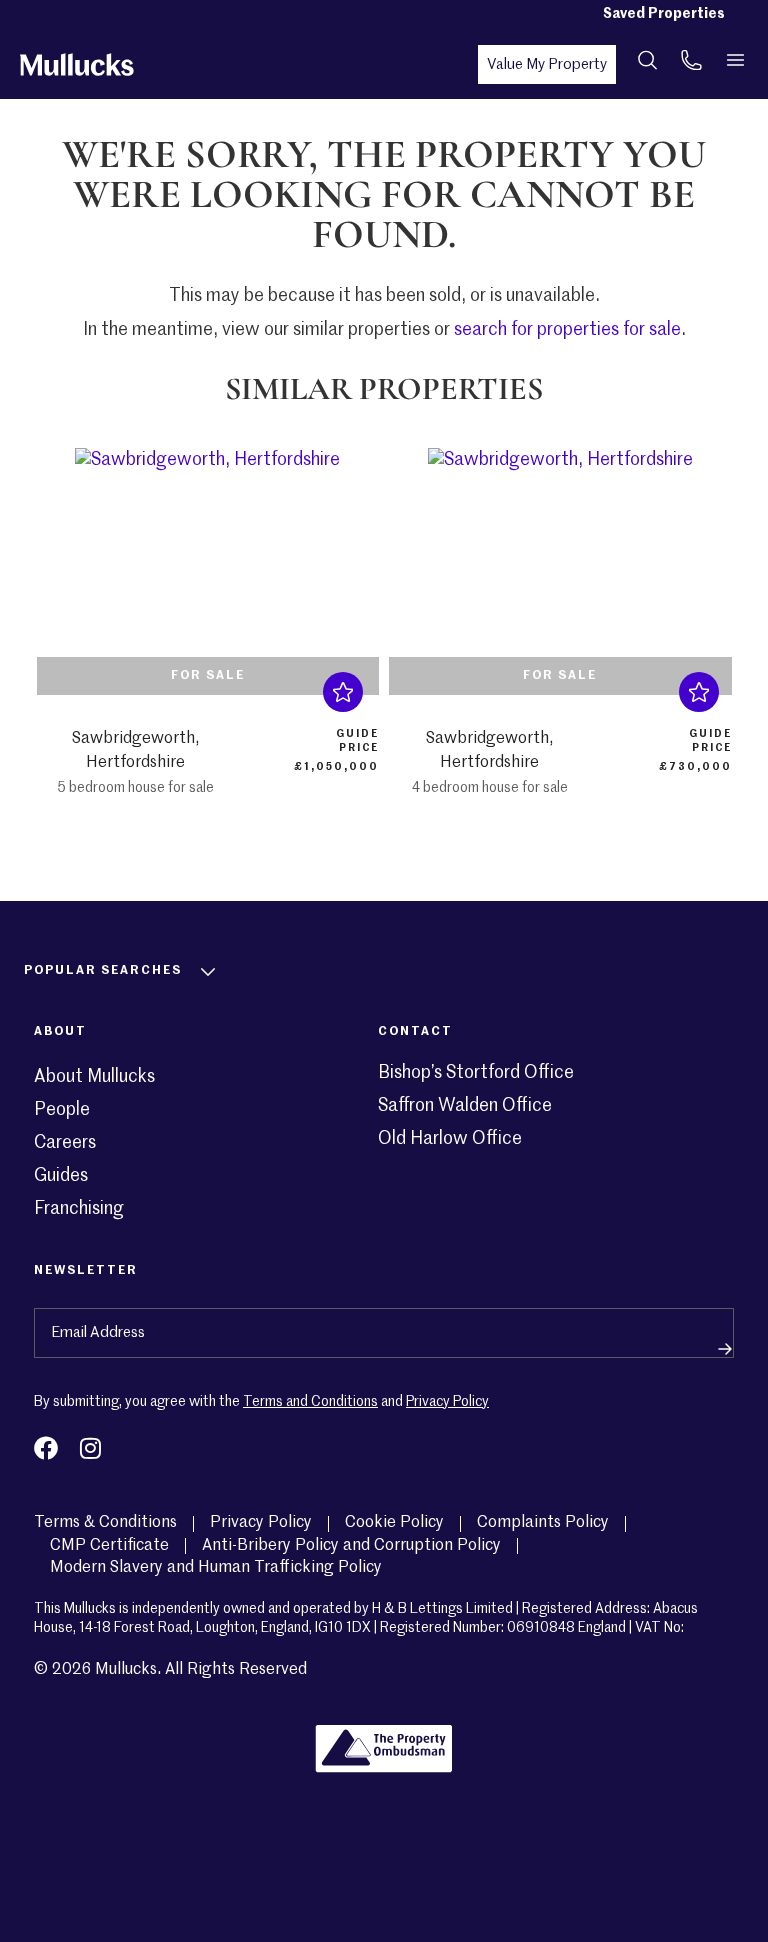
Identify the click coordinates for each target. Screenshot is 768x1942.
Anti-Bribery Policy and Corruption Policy (351, 1546)
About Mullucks (94, 1077)
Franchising (79, 1209)
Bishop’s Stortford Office (476, 1073)
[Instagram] (90, 1448)
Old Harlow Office (450, 1139)
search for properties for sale (567, 330)
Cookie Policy (394, 1523)
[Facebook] (46, 1448)
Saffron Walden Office (465, 1106)
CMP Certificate (109, 1546)
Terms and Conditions (310, 1402)
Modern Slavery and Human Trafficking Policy (216, 1568)
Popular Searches (103, 971)
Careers (65, 1143)
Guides (61, 1176)
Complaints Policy (543, 1523)
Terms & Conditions (105, 1523)
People (62, 1110)
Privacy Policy (447, 1402)
